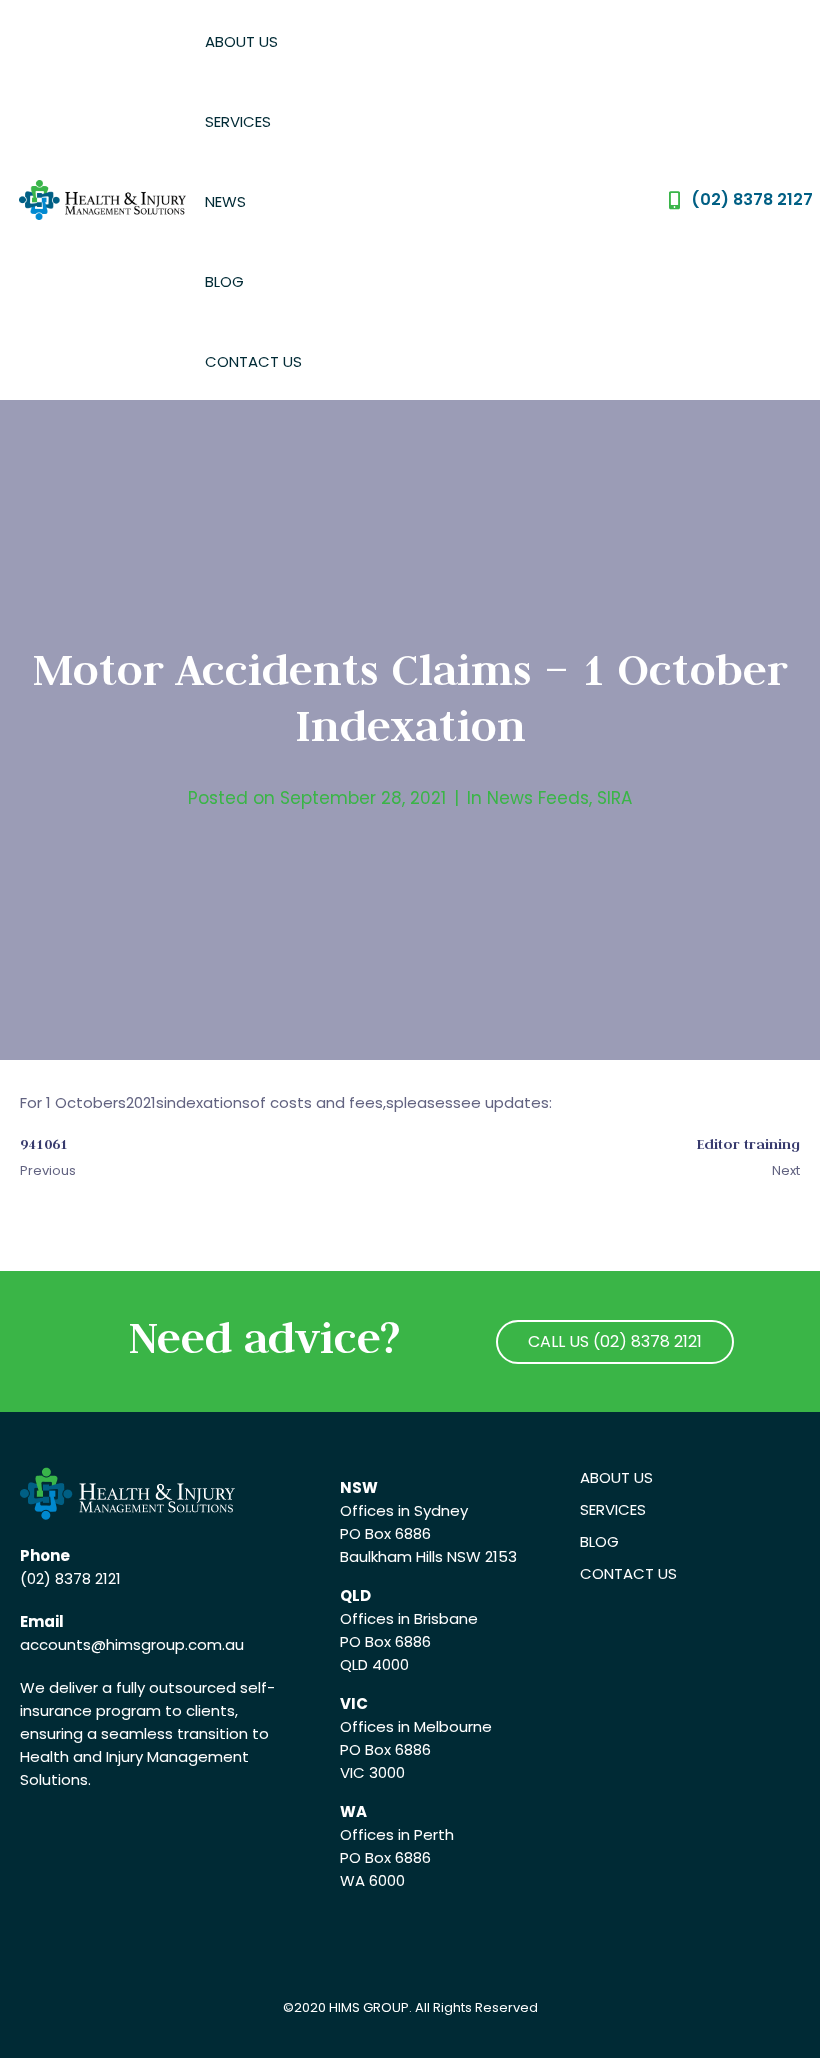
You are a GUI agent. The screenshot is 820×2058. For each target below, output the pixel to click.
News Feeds (538, 798)
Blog (224, 281)
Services (238, 121)
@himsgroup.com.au (167, 1644)
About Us (241, 41)
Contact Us (253, 361)
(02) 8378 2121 (70, 1578)
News (225, 201)
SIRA (614, 798)
